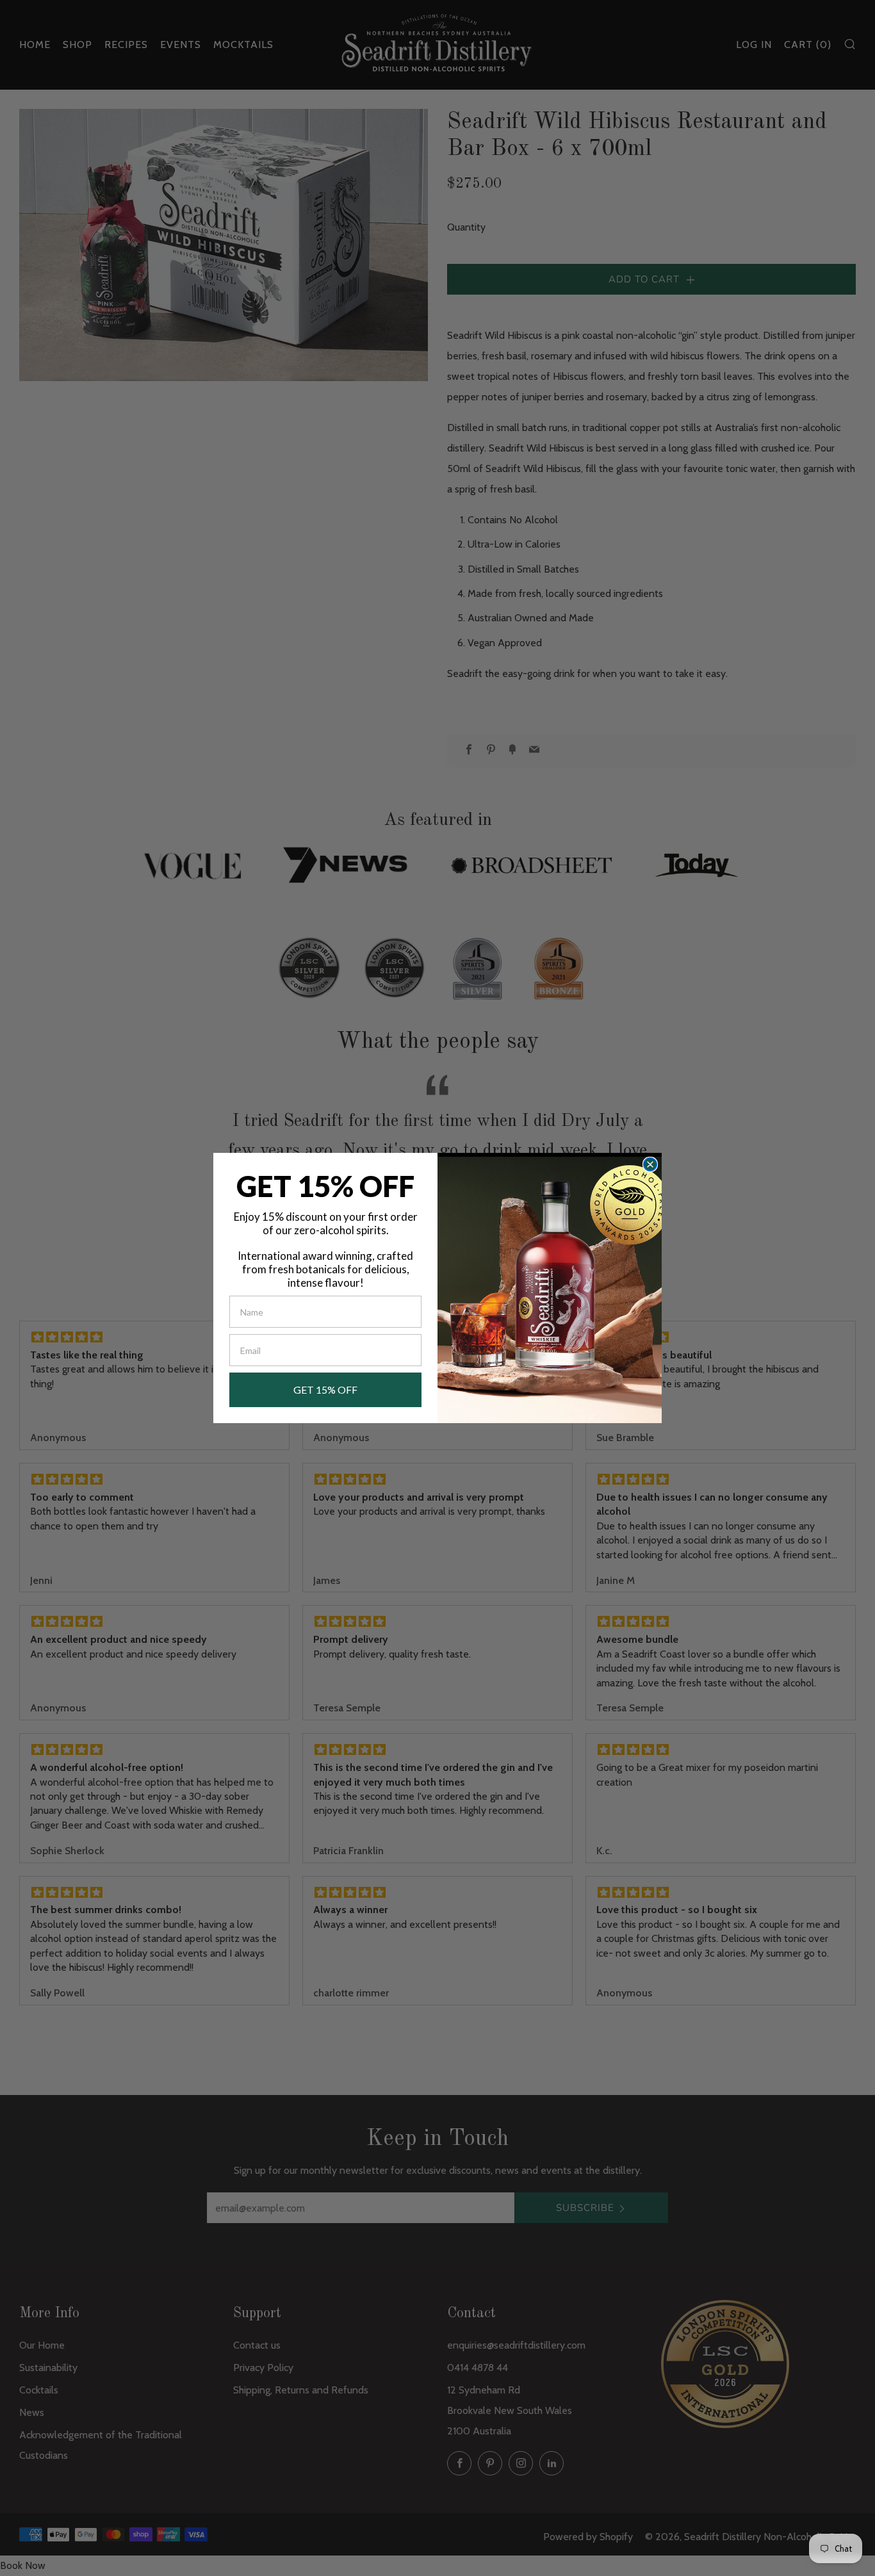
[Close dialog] (650, 1164)
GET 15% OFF (325, 1390)
